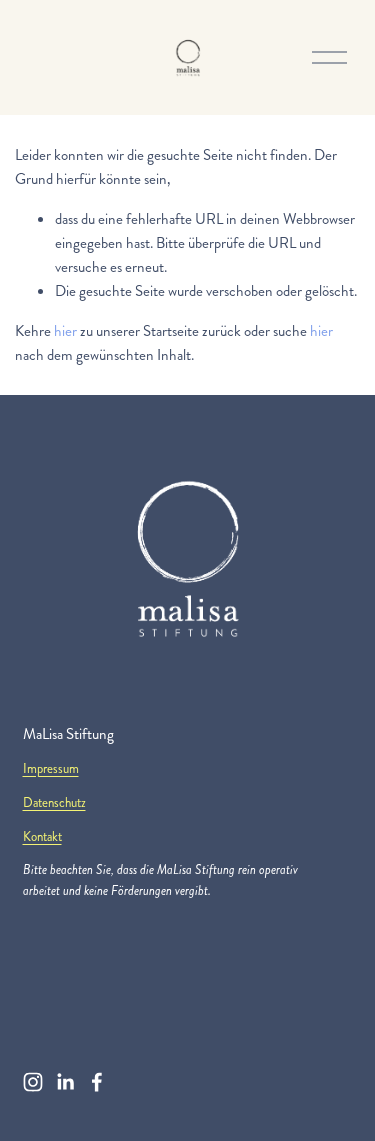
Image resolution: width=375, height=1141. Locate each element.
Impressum (51, 769)
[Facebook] (97, 1082)
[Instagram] (33, 1082)
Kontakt (42, 837)
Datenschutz (54, 803)
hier (65, 331)
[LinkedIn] (65, 1082)
